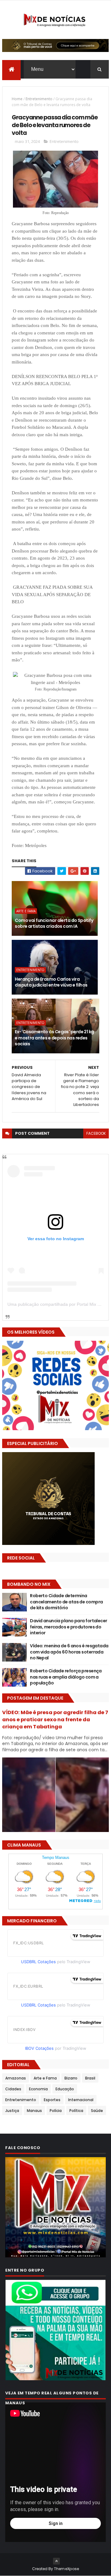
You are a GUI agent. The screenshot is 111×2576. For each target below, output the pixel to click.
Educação (65, 2089)
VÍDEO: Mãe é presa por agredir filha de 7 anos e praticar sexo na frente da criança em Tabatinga (55, 1720)
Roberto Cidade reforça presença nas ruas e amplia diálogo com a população (66, 1677)
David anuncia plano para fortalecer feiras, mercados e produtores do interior (68, 1627)
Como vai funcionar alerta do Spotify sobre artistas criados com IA (54, 923)
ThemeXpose (67, 2569)
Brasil (90, 2078)
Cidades (13, 2089)
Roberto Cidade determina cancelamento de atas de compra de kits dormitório (66, 1602)
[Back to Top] (56, 2561)
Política (76, 2111)
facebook (96, 1133)
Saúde (97, 2111)
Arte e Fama (26, 911)
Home (17, 99)
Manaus (34, 2111)
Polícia (56, 2111)
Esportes (52, 2100)
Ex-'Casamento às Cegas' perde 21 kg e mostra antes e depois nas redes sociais (54, 1038)
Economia (38, 2089)
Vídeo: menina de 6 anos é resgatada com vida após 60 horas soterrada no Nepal (69, 1652)
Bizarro (71, 2078)
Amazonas (16, 2078)
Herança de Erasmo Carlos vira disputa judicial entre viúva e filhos (51, 982)
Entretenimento (39, 99)
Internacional (81, 2100)
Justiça (12, 2111)
